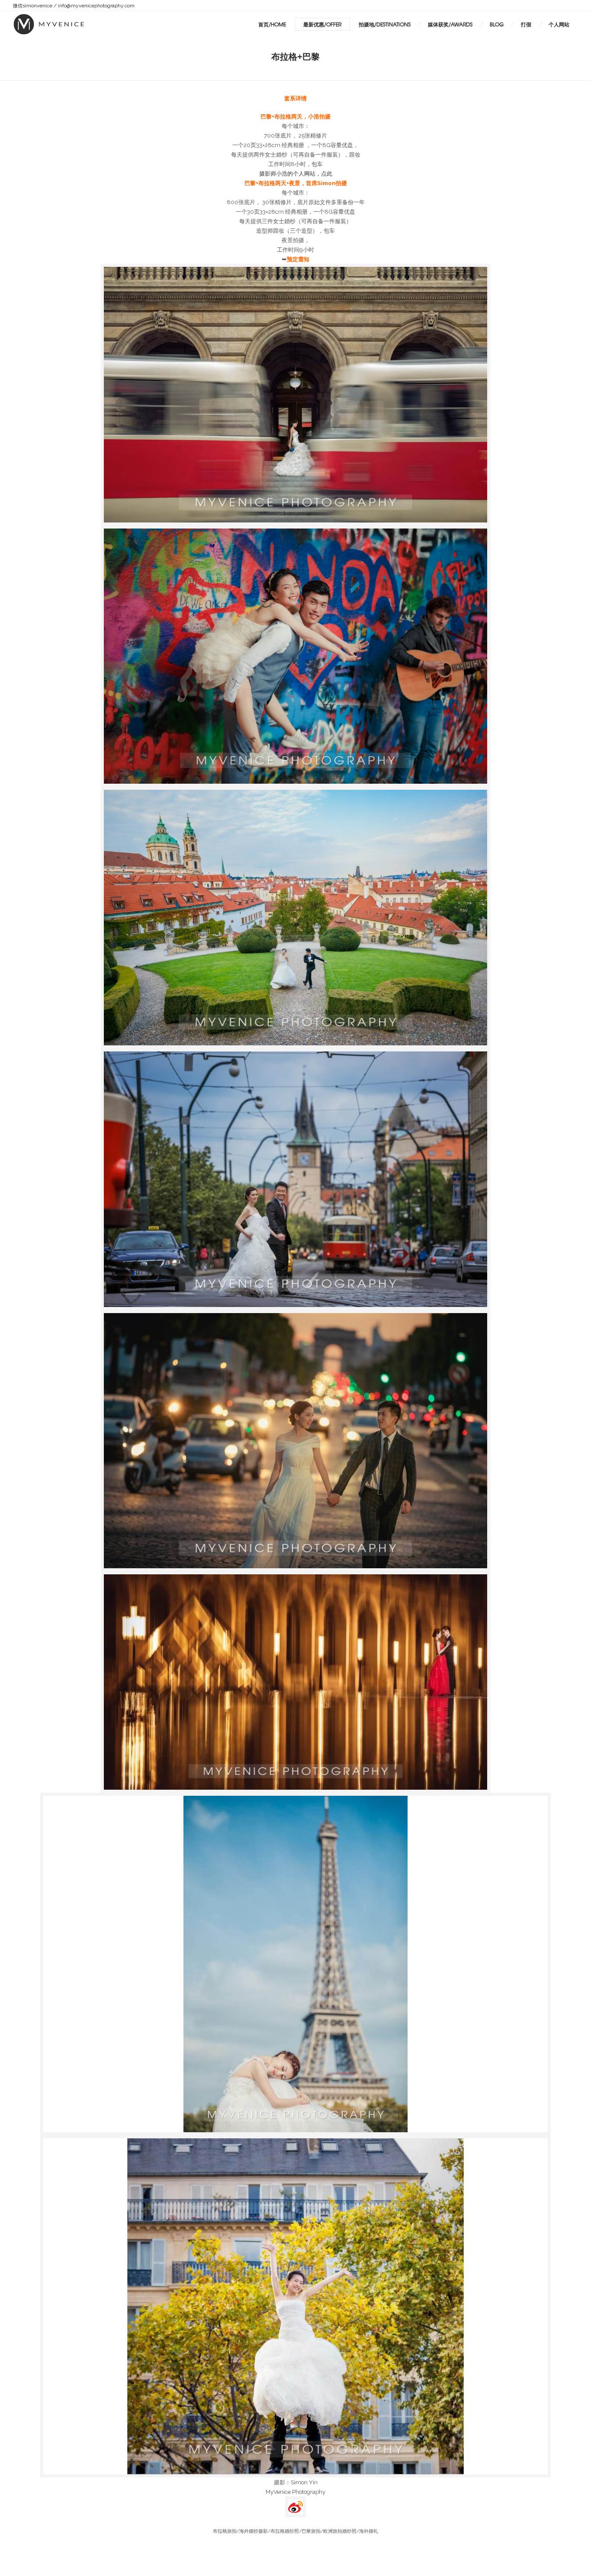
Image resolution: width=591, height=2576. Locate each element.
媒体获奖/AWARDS (450, 24)
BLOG (497, 24)
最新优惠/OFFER (322, 24)
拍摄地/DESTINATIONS (385, 24)
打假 (526, 24)
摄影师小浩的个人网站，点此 (296, 173)
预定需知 (298, 259)
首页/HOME (272, 24)
